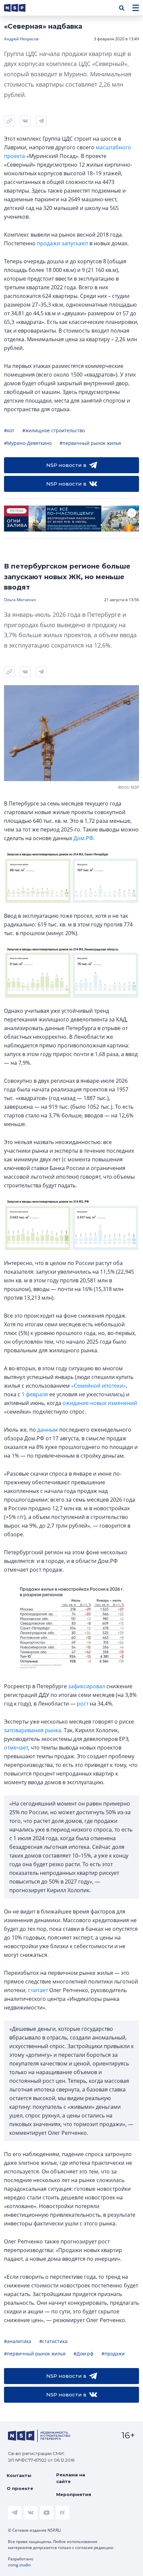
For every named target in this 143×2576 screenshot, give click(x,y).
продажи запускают (63, 243)
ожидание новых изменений (100, 1403)
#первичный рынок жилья (90, 443)
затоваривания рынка (33, 1730)
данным (48, 1430)
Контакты (19, 2475)
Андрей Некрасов (21, 39)
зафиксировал (87, 1686)
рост (83, 1704)
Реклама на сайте (71, 2478)
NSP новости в (66, 465)
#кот (9, 430)
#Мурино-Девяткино (28, 443)
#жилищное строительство (54, 430)
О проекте (20, 2488)
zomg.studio (19, 2565)
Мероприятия (74, 2494)
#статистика (53, 2341)
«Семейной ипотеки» (98, 1386)
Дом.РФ (83, 838)
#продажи (113, 2354)
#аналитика (18, 2341)
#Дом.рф (83, 2354)
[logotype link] (20, 8)
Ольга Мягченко (20, 600)
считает (38, 1990)
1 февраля (35, 1394)
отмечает (16, 1748)
